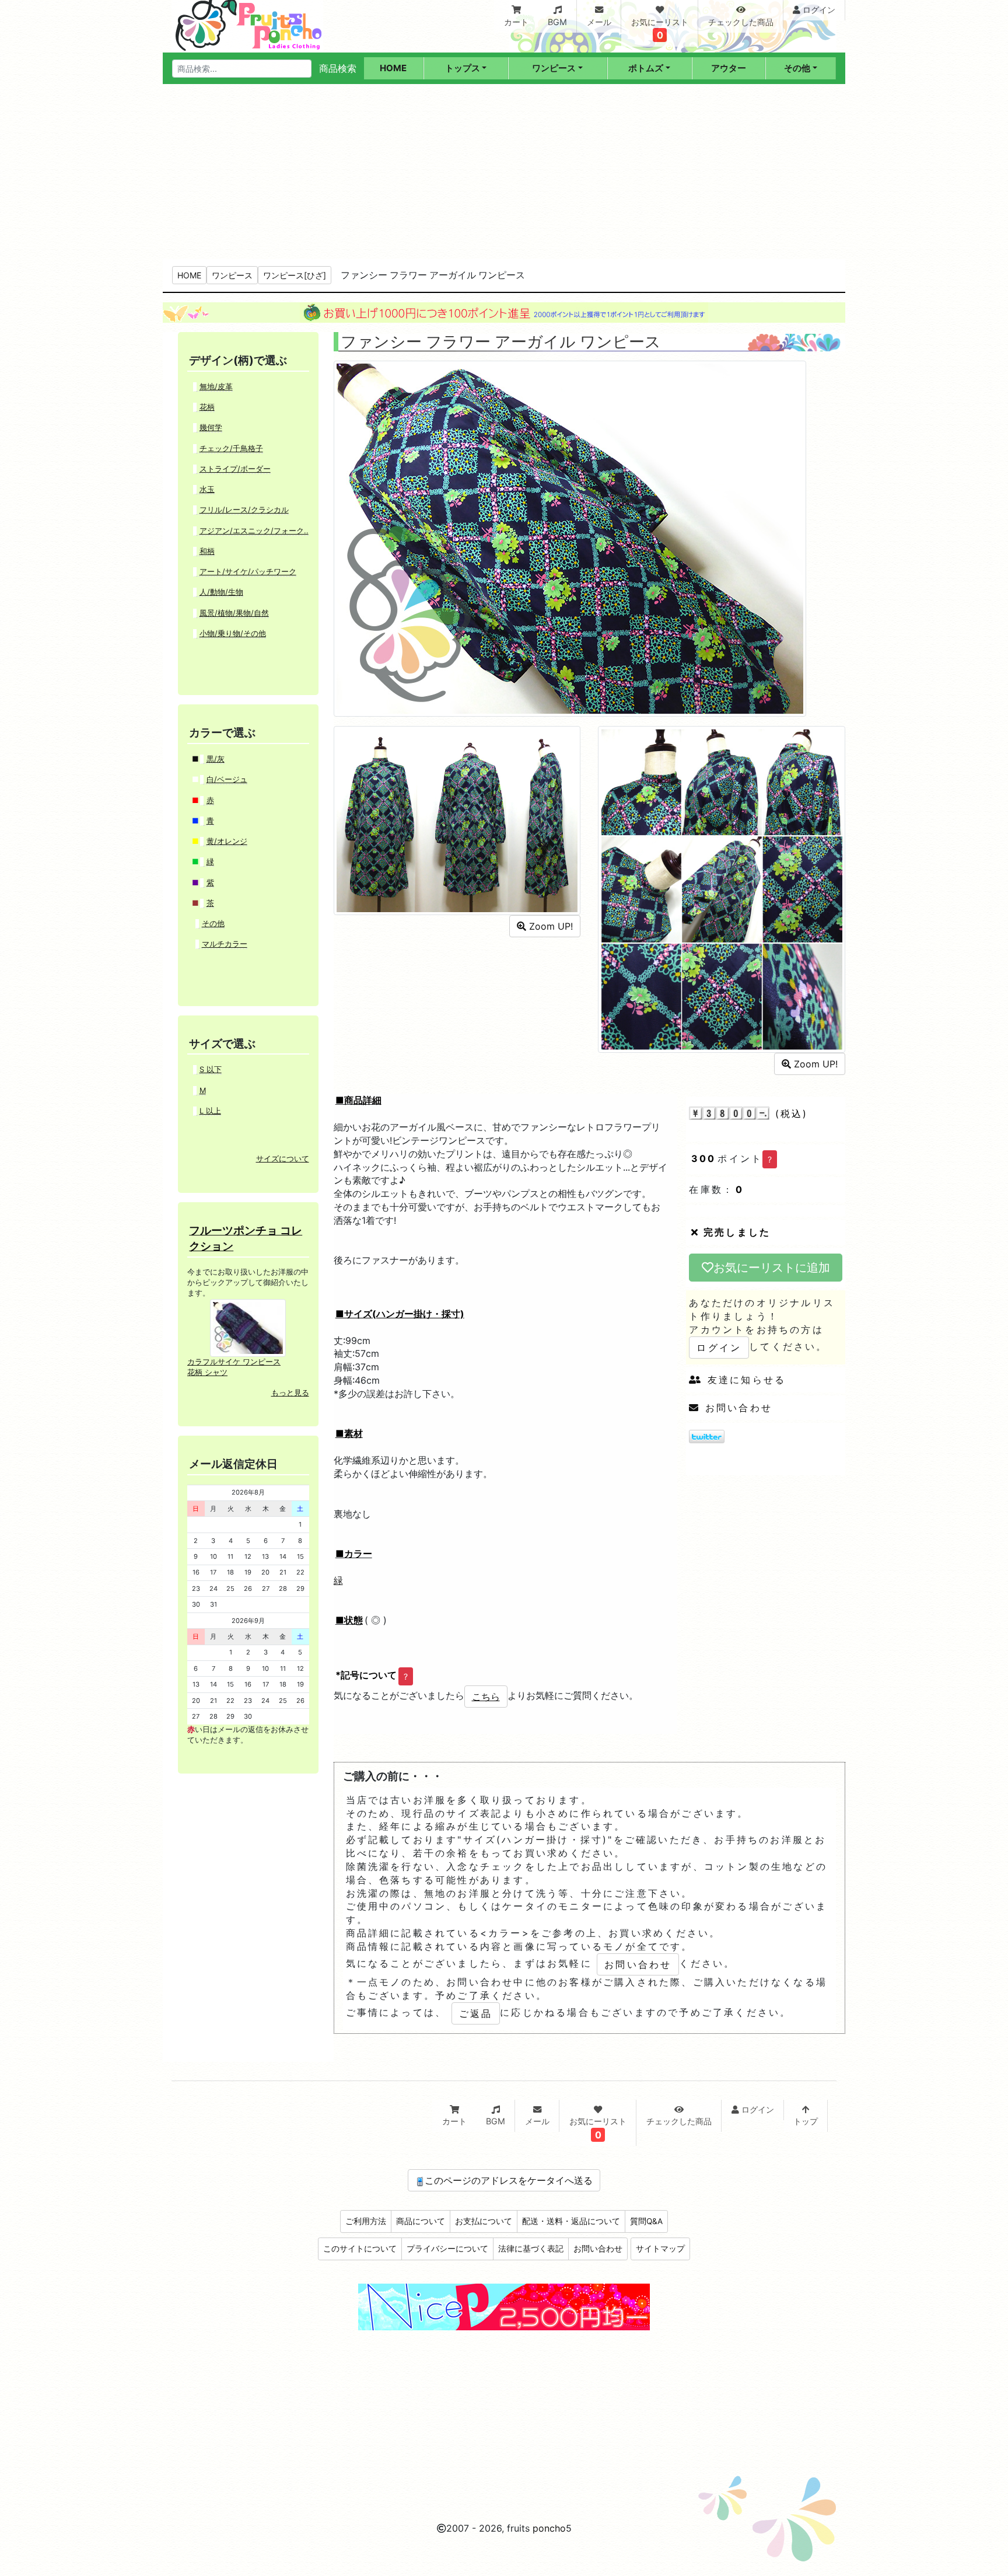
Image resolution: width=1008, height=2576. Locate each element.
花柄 (207, 407)
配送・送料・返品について (571, 2221)
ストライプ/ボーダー (235, 469)
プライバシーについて (447, 2249)
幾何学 (211, 427)
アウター (729, 68)
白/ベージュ (227, 779)
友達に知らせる (744, 1380)
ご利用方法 (366, 2221)
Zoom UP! (549, 926)
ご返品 (476, 2013)
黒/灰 (216, 759)
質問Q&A (646, 2221)
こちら (486, 1697)
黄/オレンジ (227, 841)
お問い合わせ (736, 1408)
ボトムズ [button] (646, 68)
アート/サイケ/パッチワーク (248, 572)
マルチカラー (225, 944)
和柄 (207, 551)
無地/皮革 (216, 387)
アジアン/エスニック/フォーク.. (254, 531)
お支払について (484, 2221)
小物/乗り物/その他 (233, 633)
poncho (549, 2528)
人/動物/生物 (221, 592)
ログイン (719, 1348)
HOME (189, 275)
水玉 (207, 489)
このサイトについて (360, 2249)
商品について (421, 2221)
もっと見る (290, 1393)
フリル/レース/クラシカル (244, 510)
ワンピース (232, 275)
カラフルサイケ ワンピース (234, 1362)
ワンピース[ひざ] (295, 275)
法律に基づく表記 (531, 2249)
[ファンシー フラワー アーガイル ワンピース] (570, 537)
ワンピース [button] (554, 68)
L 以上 (210, 1111)
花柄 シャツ (207, 1372)
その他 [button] (797, 68)
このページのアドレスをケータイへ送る (509, 2180)
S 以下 (211, 1069)
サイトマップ (660, 2249)
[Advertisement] (504, 172)
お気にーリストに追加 (772, 1268)
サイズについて (283, 1159)
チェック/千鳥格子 (231, 448)
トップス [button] (463, 68)
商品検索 (338, 68)
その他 (213, 924)
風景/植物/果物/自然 (234, 613)
